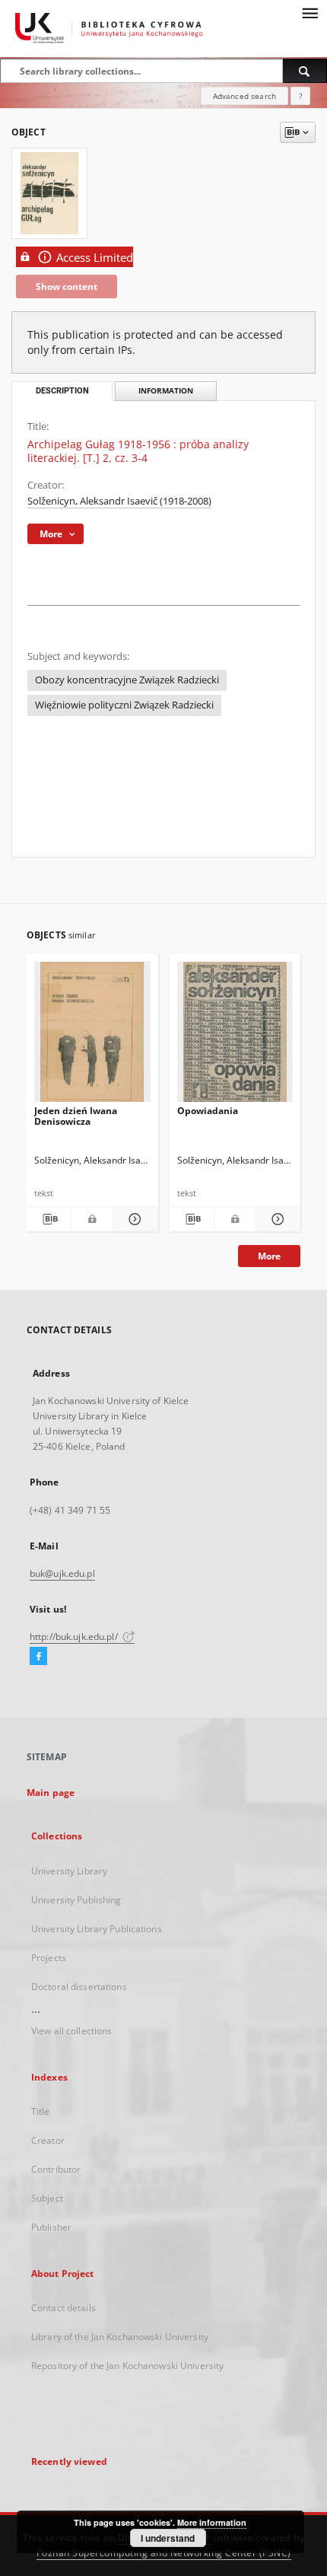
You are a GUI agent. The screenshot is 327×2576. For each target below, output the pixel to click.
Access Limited (95, 258)
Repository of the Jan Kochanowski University (127, 2366)
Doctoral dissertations (79, 1987)
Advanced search (244, 96)
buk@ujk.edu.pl (62, 1573)
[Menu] (310, 12)
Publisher (51, 2227)
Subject (47, 2198)
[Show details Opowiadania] (276, 1219)
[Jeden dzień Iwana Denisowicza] (92, 1036)
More (269, 1256)
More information (212, 2522)
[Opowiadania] (235, 1036)
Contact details (63, 2308)
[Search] (305, 71)
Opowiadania (208, 1111)
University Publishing (76, 1900)
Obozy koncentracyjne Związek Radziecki (127, 680)
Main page (51, 1793)
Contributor (56, 2169)
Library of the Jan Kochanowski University (120, 2337)
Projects (49, 1958)
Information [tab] (166, 391)
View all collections (71, 2031)
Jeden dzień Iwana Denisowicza (76, 1116)
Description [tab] (62, 391)
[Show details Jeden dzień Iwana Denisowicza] (133, 1219)
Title (41, 2111)
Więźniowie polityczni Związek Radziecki (124, 705)
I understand (168, 2538)
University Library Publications (97, 1929)
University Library (69, 1871)
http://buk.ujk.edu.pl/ (75, 1637)
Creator (48, 2140)
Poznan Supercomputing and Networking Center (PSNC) (164, 2553)
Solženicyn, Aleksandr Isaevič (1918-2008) (119, 501)
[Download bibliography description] (49, 1219)
